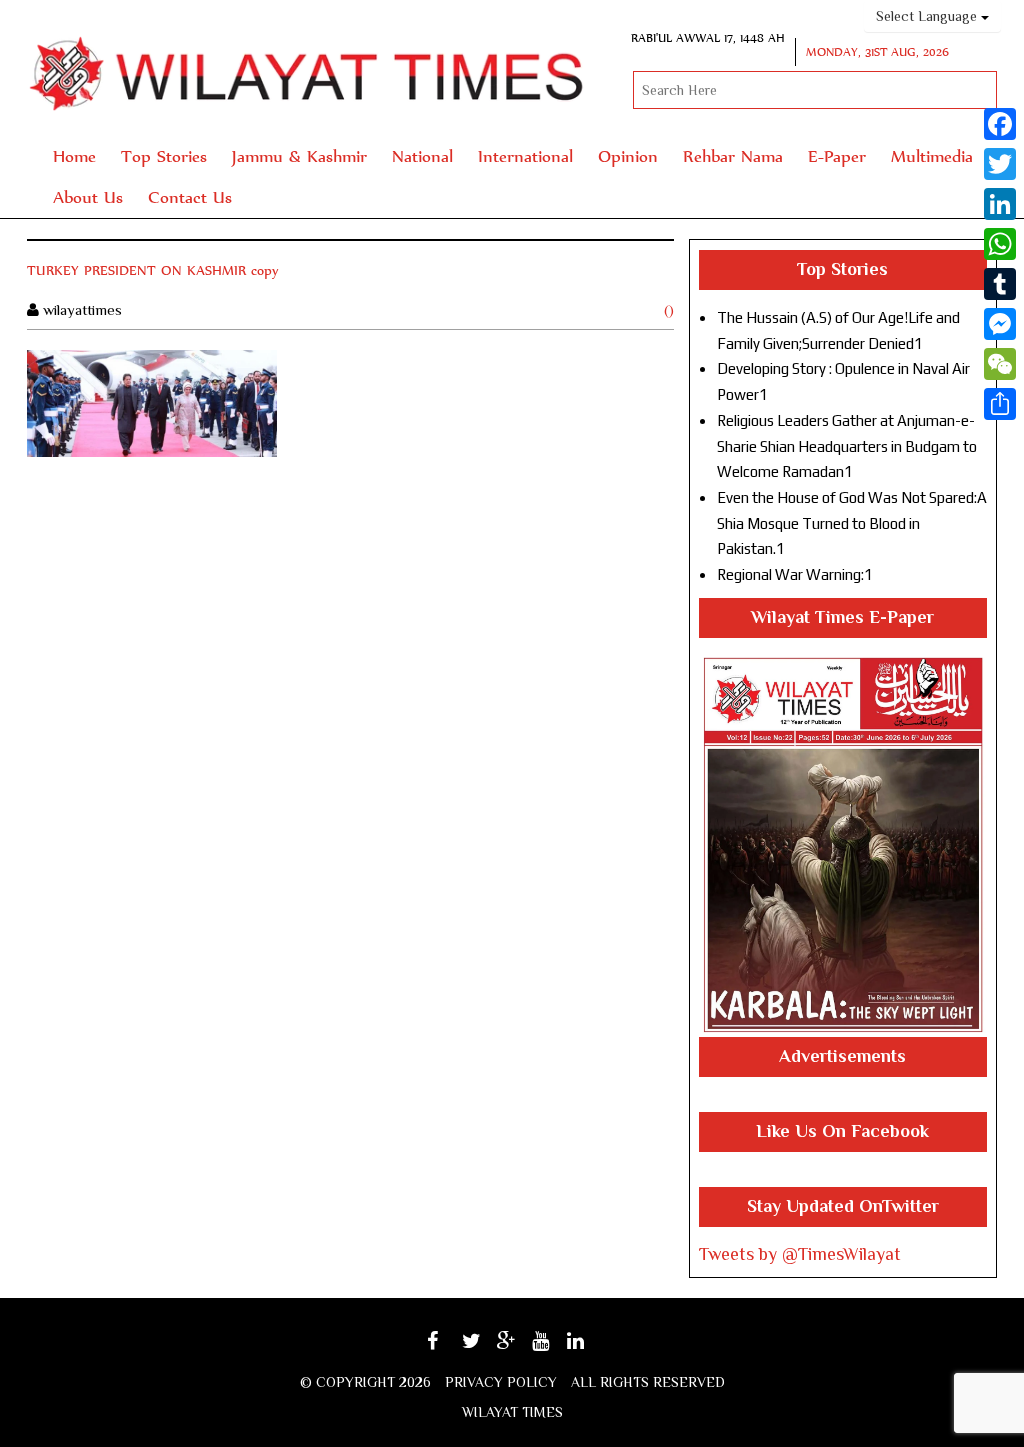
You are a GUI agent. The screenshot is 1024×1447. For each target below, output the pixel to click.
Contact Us (190, 196)
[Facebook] (1000, 124)
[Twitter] (1000, 164)
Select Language (928, 16)
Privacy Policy (501, 1382)
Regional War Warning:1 (795, 574)
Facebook (451, 1347)
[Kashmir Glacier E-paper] (843, 845)
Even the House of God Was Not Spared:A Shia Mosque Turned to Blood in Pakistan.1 (852, 523)
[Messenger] (1000, 324)
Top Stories (164, 155)
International (525, 155)
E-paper (837, 155)
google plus (517, 1350)
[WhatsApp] (1000, 244)
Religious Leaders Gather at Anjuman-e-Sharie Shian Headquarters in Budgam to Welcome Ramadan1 (847, 446)
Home (74, 155)
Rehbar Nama (733, 155)
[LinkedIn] (1000, 204)
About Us (88, 196)
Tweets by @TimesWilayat (800, 1254)
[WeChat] (1000, 364)
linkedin (589, 1347)
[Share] (1000, 404)
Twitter (482, 1347)
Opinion (628, 155)
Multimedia (932, 155)
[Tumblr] (1000, 284)
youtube (554, 1347)
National (422, 155)
